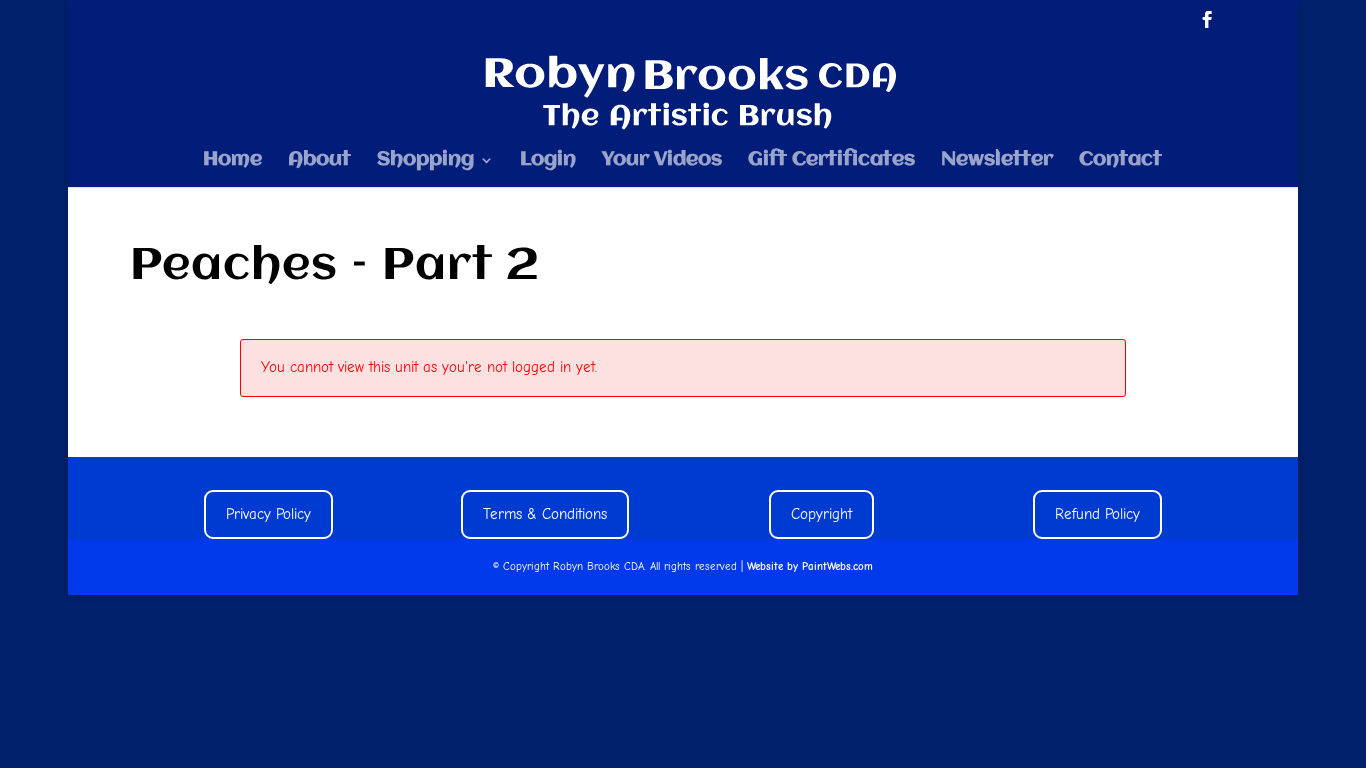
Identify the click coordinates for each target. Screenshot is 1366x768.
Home (232, 161)
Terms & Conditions (545, 514)
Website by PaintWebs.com (810, 566)
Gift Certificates (831, 161)
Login (548, 161)
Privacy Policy (268, 514)
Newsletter (997, 161)
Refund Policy (1097, 514)
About (319, 161)
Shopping (425, 161)
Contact (1120, 161)
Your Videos (662, 161)
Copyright (821, 514)
